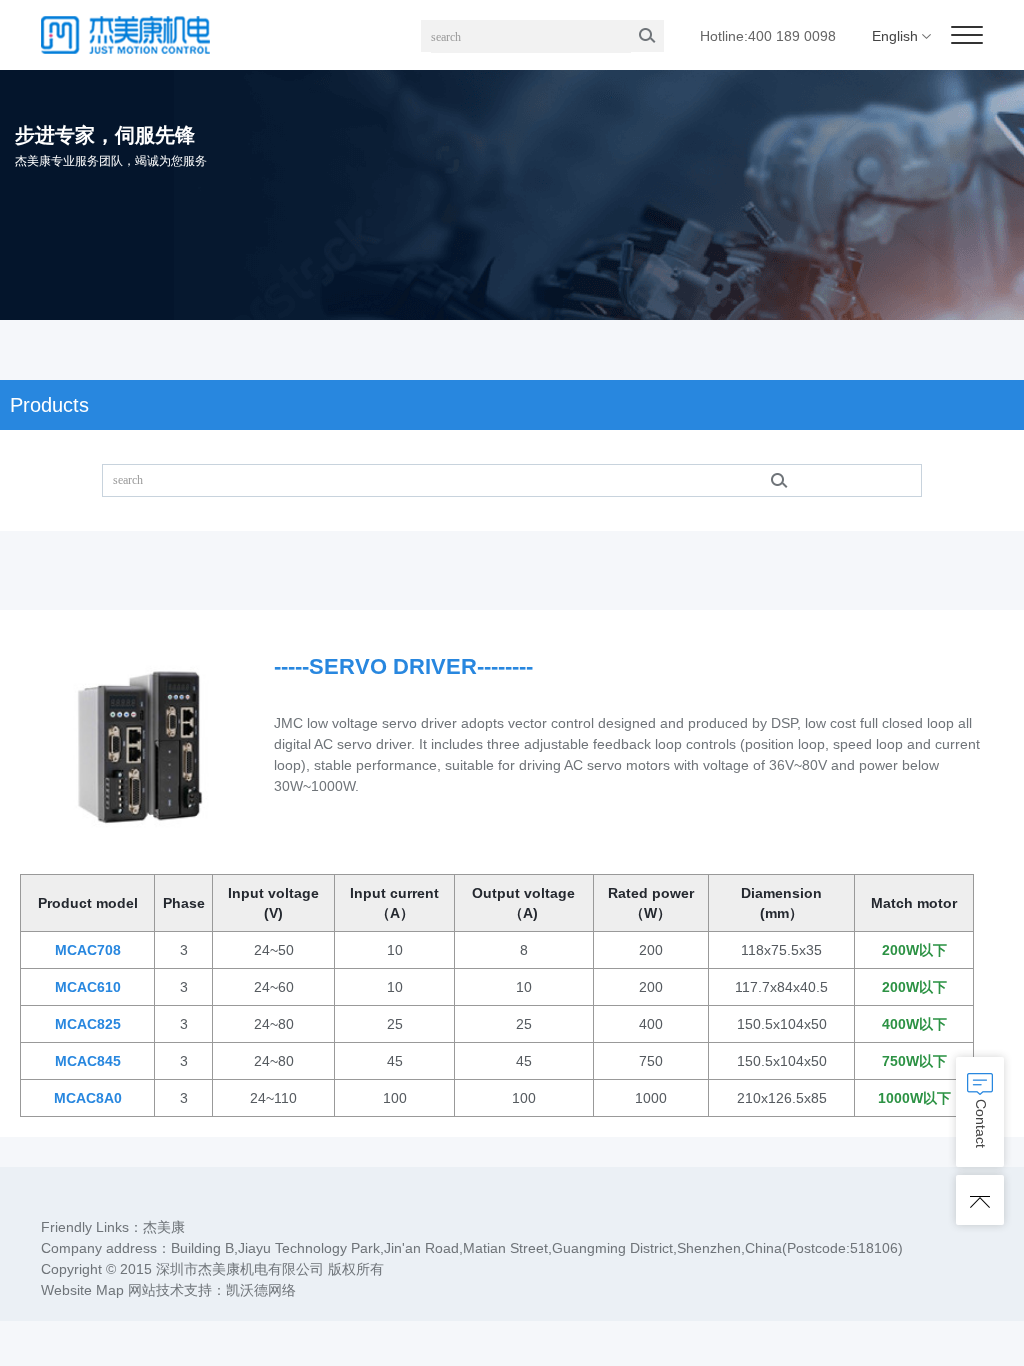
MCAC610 (88, 987)
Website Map (82, 1290)
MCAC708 (88, 950)
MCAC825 (88, 1024)
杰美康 (164, 1227)
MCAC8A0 (88, 1098)
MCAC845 (88, 1061)
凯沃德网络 (261, 1290)
